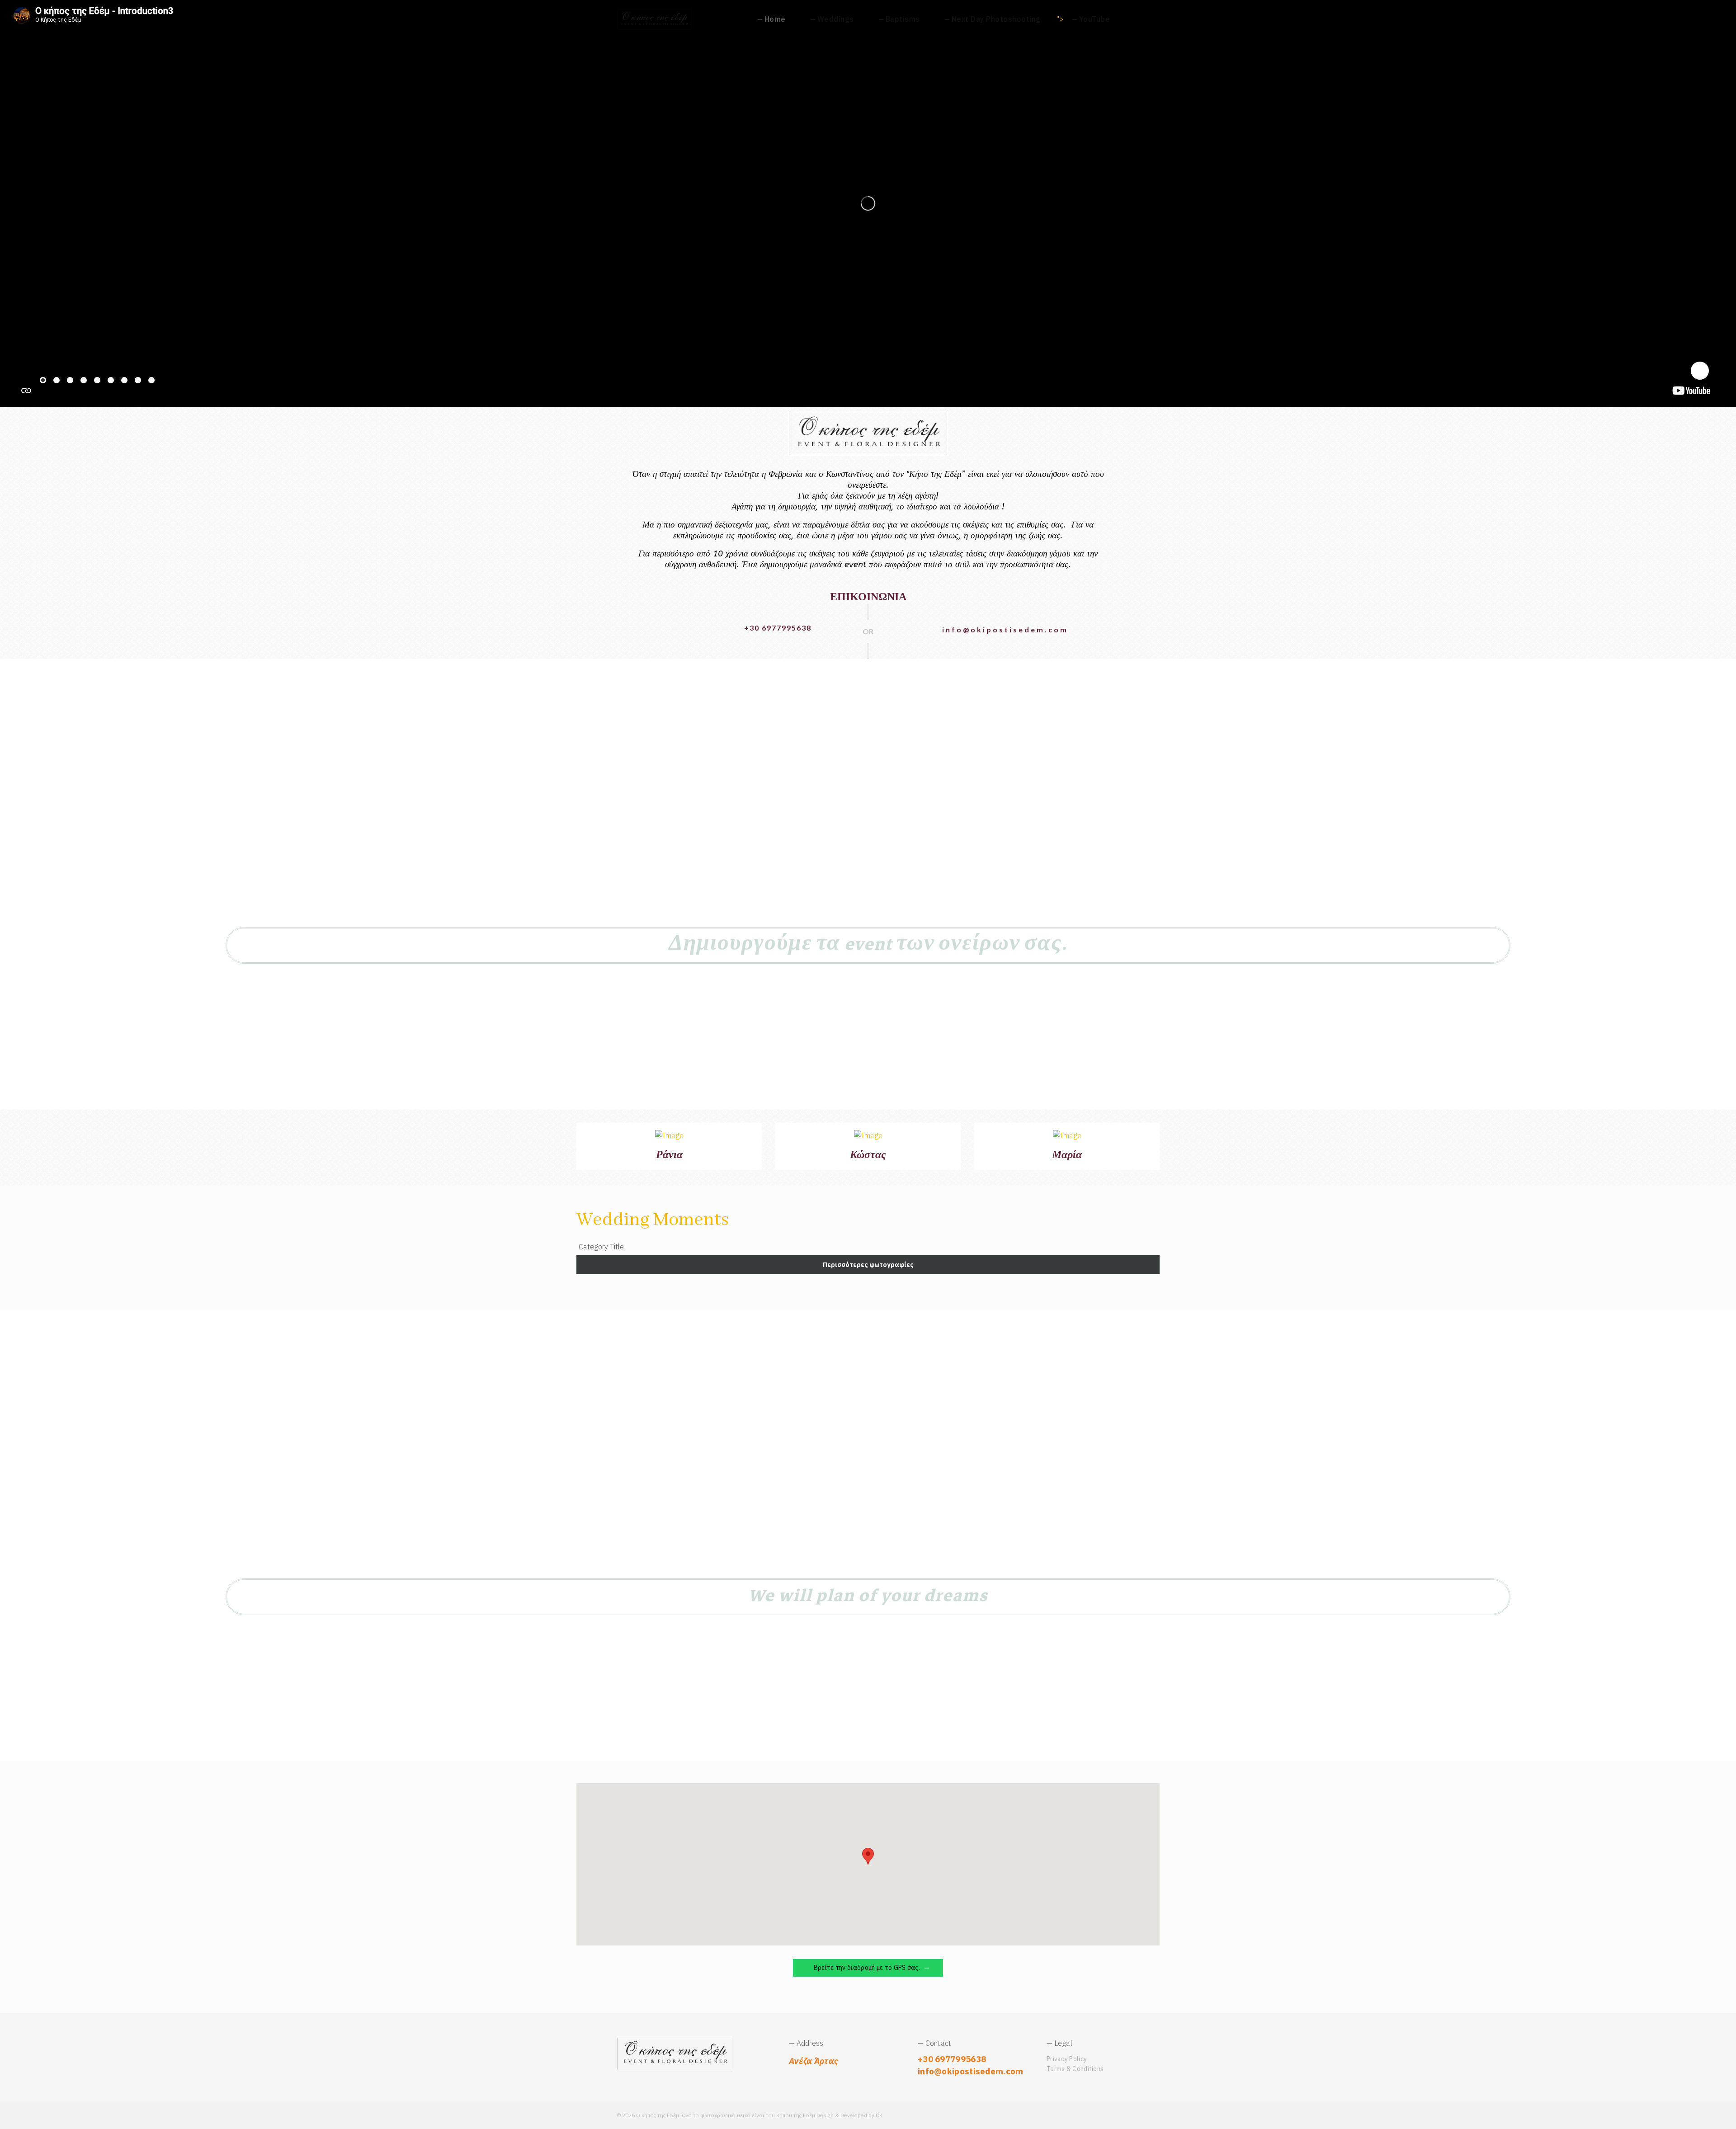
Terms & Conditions (1075, 2069)
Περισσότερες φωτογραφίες (868, 1265)
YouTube (1095, 19)
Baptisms (903, 19)
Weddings (836, 19)
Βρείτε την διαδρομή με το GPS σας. (866, 1968)
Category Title (601, 1247)
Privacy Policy (1067, 2059)
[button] (868, 1856)
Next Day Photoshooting (996, 19)
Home (775, 19)
